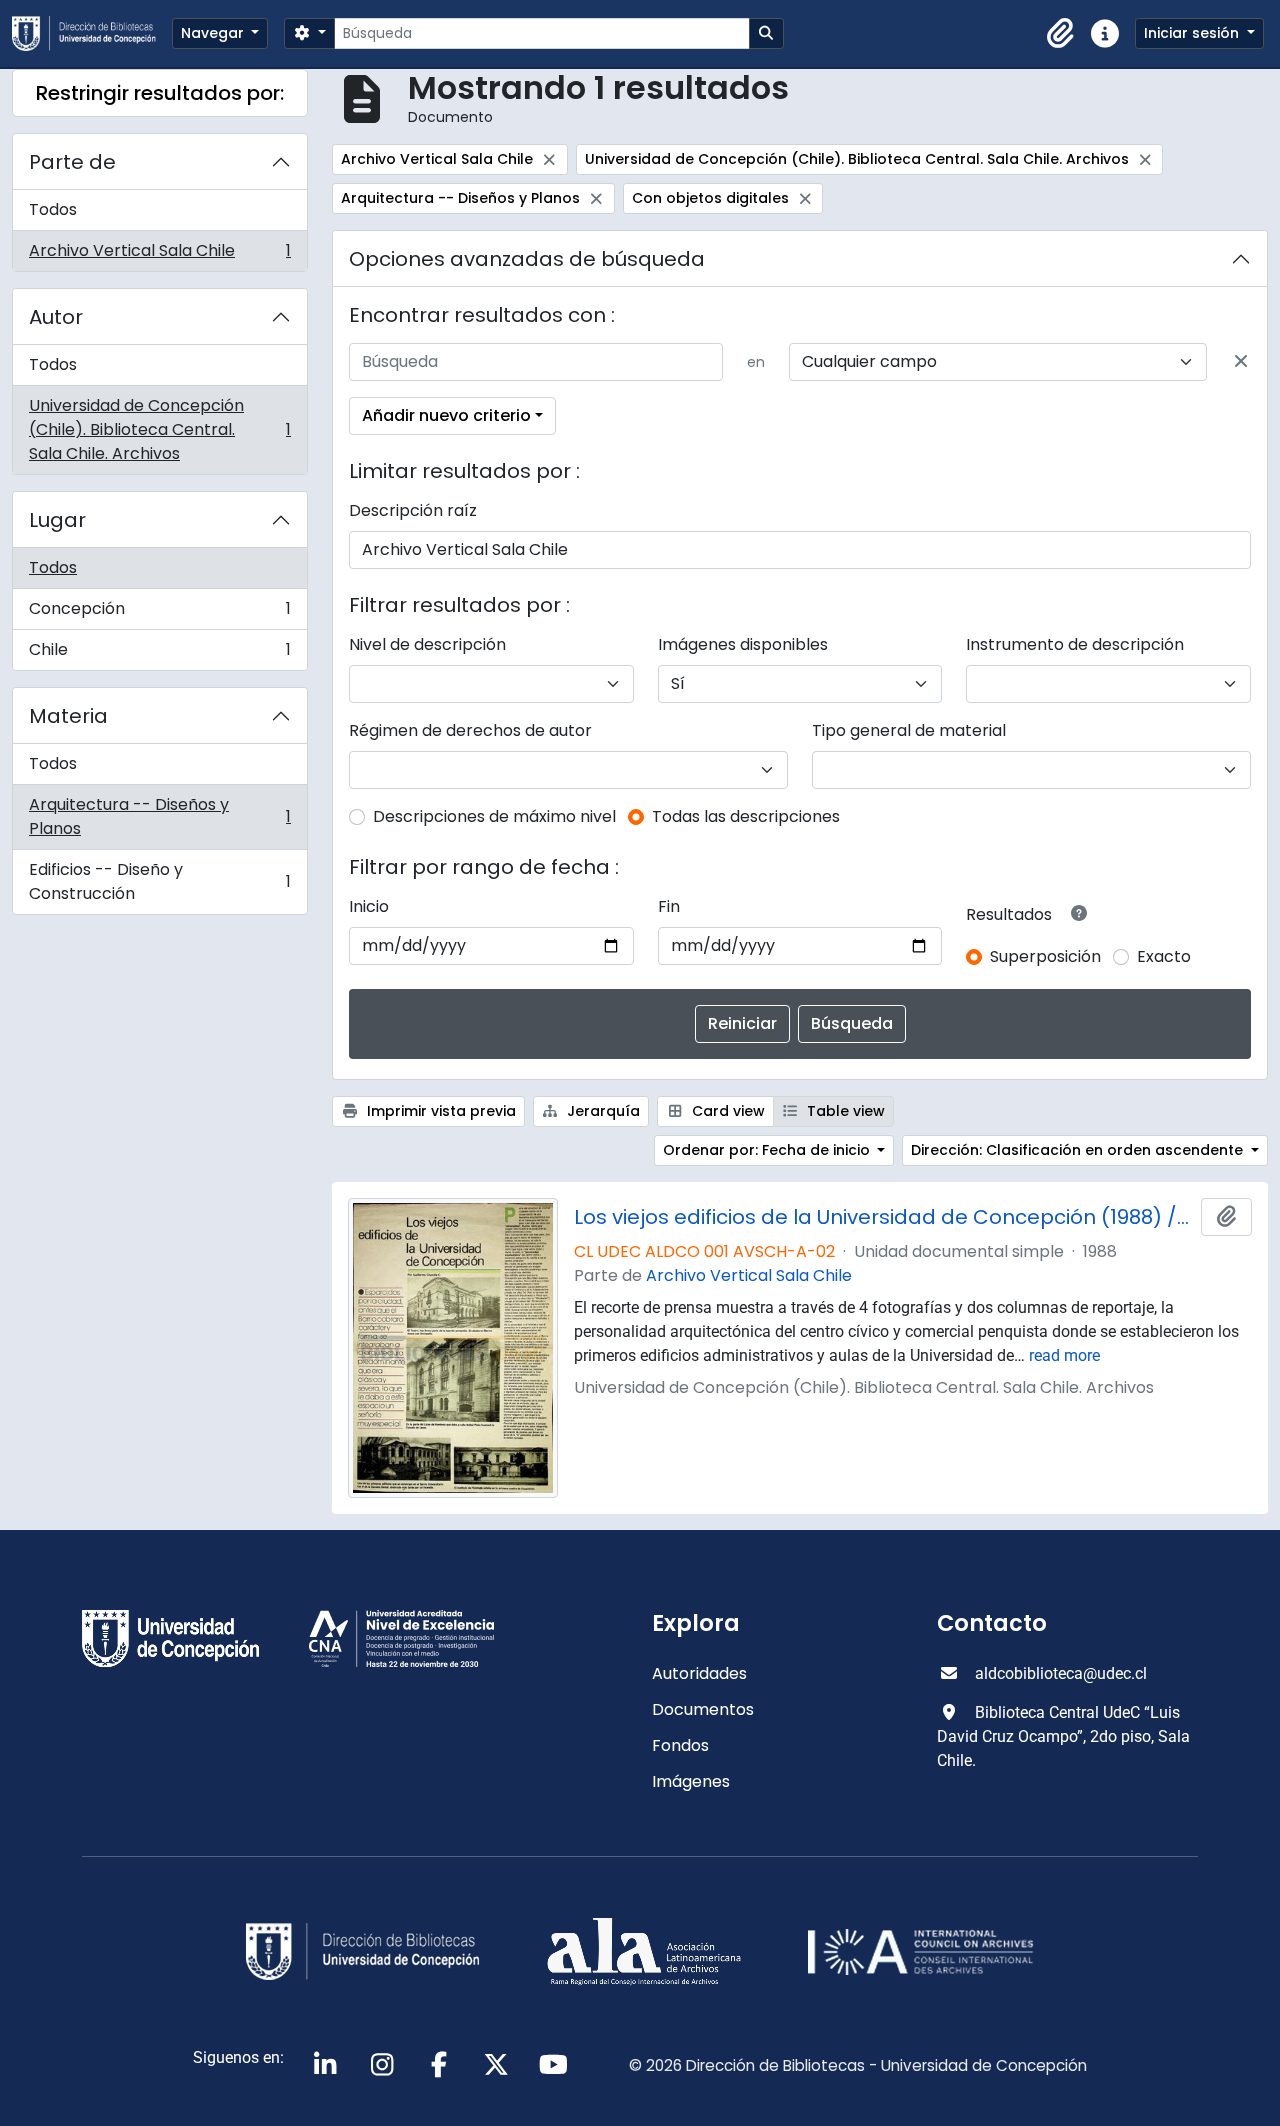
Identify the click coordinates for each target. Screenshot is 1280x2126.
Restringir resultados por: (160, 93)
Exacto (1164, 956)
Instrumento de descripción (1075, 644)
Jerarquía (601, 1111)
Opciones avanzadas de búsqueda (527, 259)
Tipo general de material (909, 730)
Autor (56, 317)
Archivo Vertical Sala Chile (159, 255)
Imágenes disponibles (743, 644)
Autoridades (699, 1673)
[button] (1061, 34)
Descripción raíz (413, 510)
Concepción (159, 613)
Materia (68, 716)
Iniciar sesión (1193, 33)
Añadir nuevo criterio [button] (446, 415)
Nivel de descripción (427, 644)
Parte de (72, 162)
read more (1064, 1355)
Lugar (57, 520)
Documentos (703, 1709)
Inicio (369, 906)
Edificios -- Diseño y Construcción (159, 881)
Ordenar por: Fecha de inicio (768, 1150)
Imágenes (691, 1781)
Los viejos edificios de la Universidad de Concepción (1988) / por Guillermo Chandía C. (883, 1217)
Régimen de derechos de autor (470, 730)
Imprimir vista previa (439, 1111)
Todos (53, 209)
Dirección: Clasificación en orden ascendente (1079, 1150)
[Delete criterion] (1241, 362)
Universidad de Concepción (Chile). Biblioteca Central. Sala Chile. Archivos (159, 429)
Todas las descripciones (746, 816)
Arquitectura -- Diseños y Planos (159, 816)
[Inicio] (92, 33)
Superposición (1045, 956)
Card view (726, 1111)
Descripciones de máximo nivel (494, 816)
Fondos (680, 1745)
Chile (159, 654)
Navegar (214, 33)
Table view (844, 1111)
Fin (669, 906)
